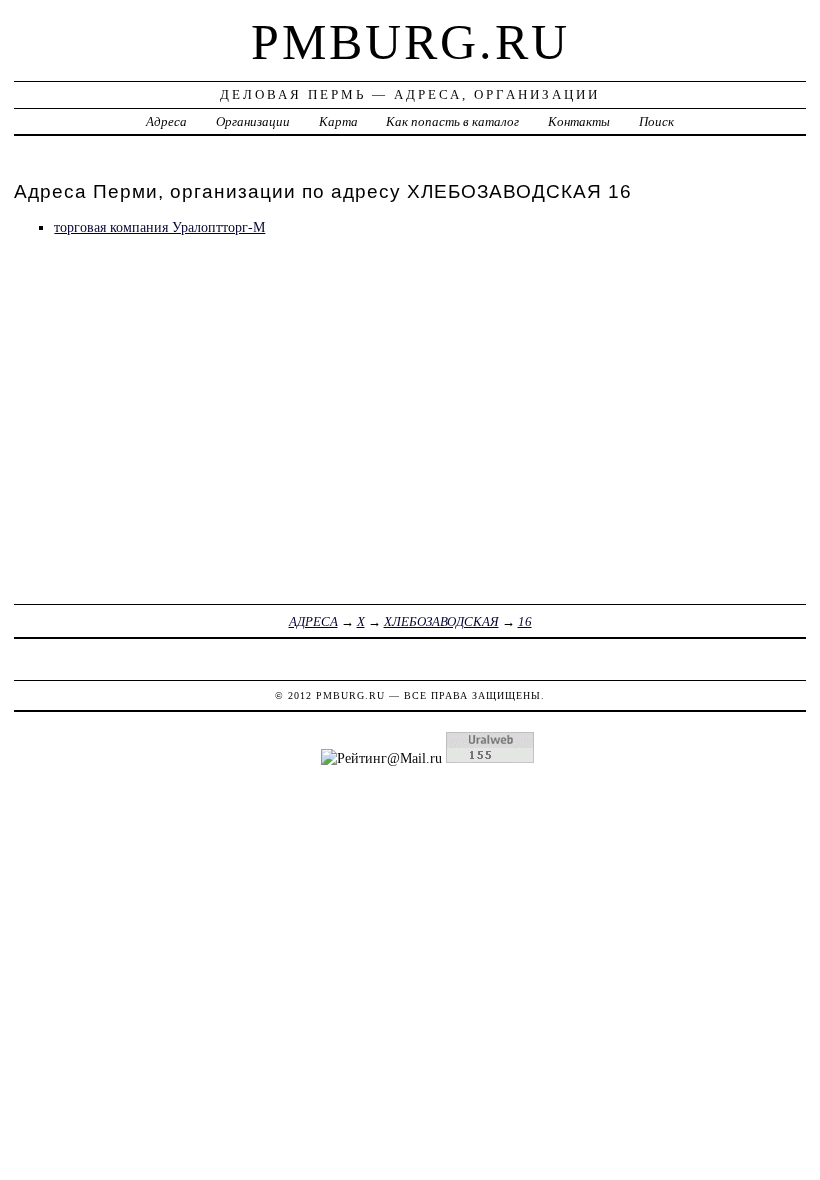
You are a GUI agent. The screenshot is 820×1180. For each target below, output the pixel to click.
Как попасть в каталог (452, 121)
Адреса (166, 121)
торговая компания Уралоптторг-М (159, 227)
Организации (253, 121)
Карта (338, 121)
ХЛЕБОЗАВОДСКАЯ (441, 621)
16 (525, 621)
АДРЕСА (313, 621)
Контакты (579, 121)
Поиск (656, 121)
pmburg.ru (410, 42)
